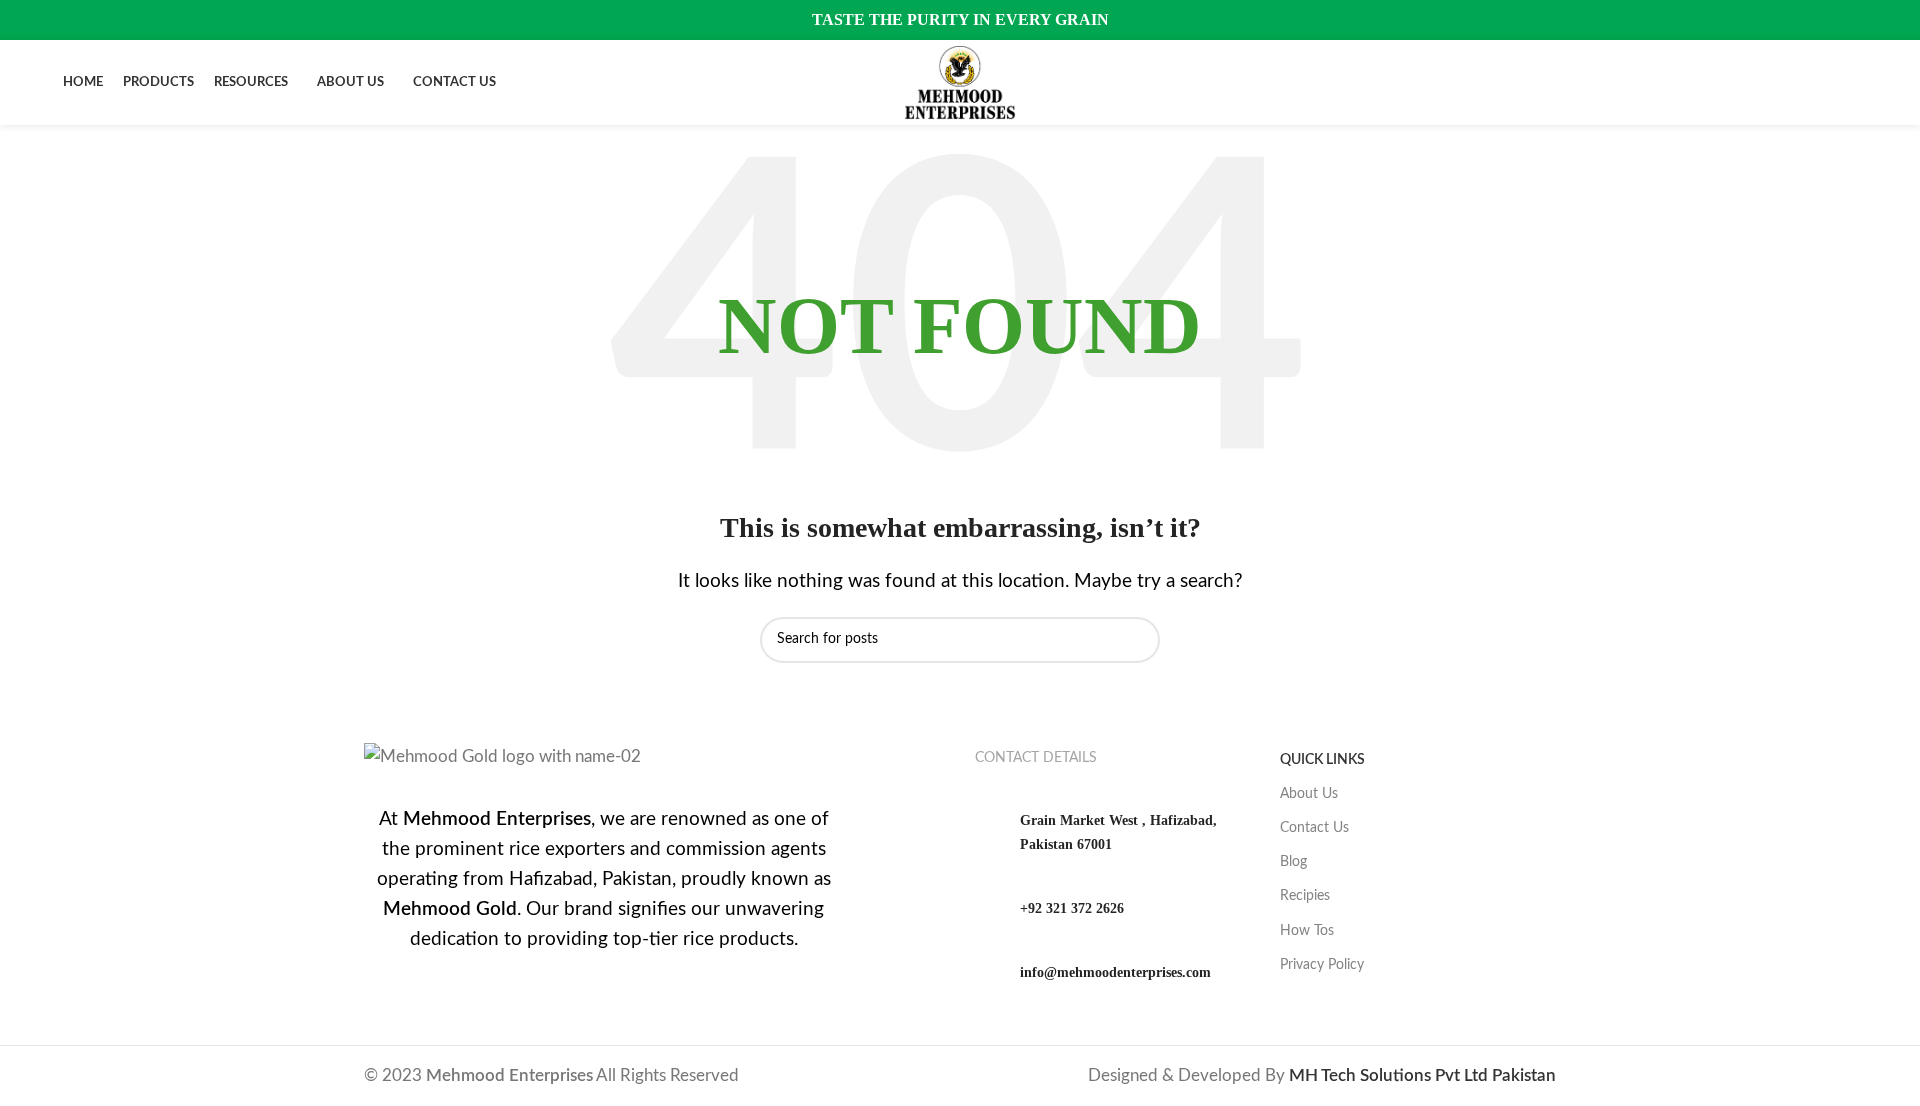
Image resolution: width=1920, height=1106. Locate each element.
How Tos (1307, 931)
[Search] (1851, 83)
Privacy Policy (1322, 965)
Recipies (1305, 896)
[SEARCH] (1137, 640)
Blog (1293, 862)
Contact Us (1314, 828)
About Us (1309, 794)
